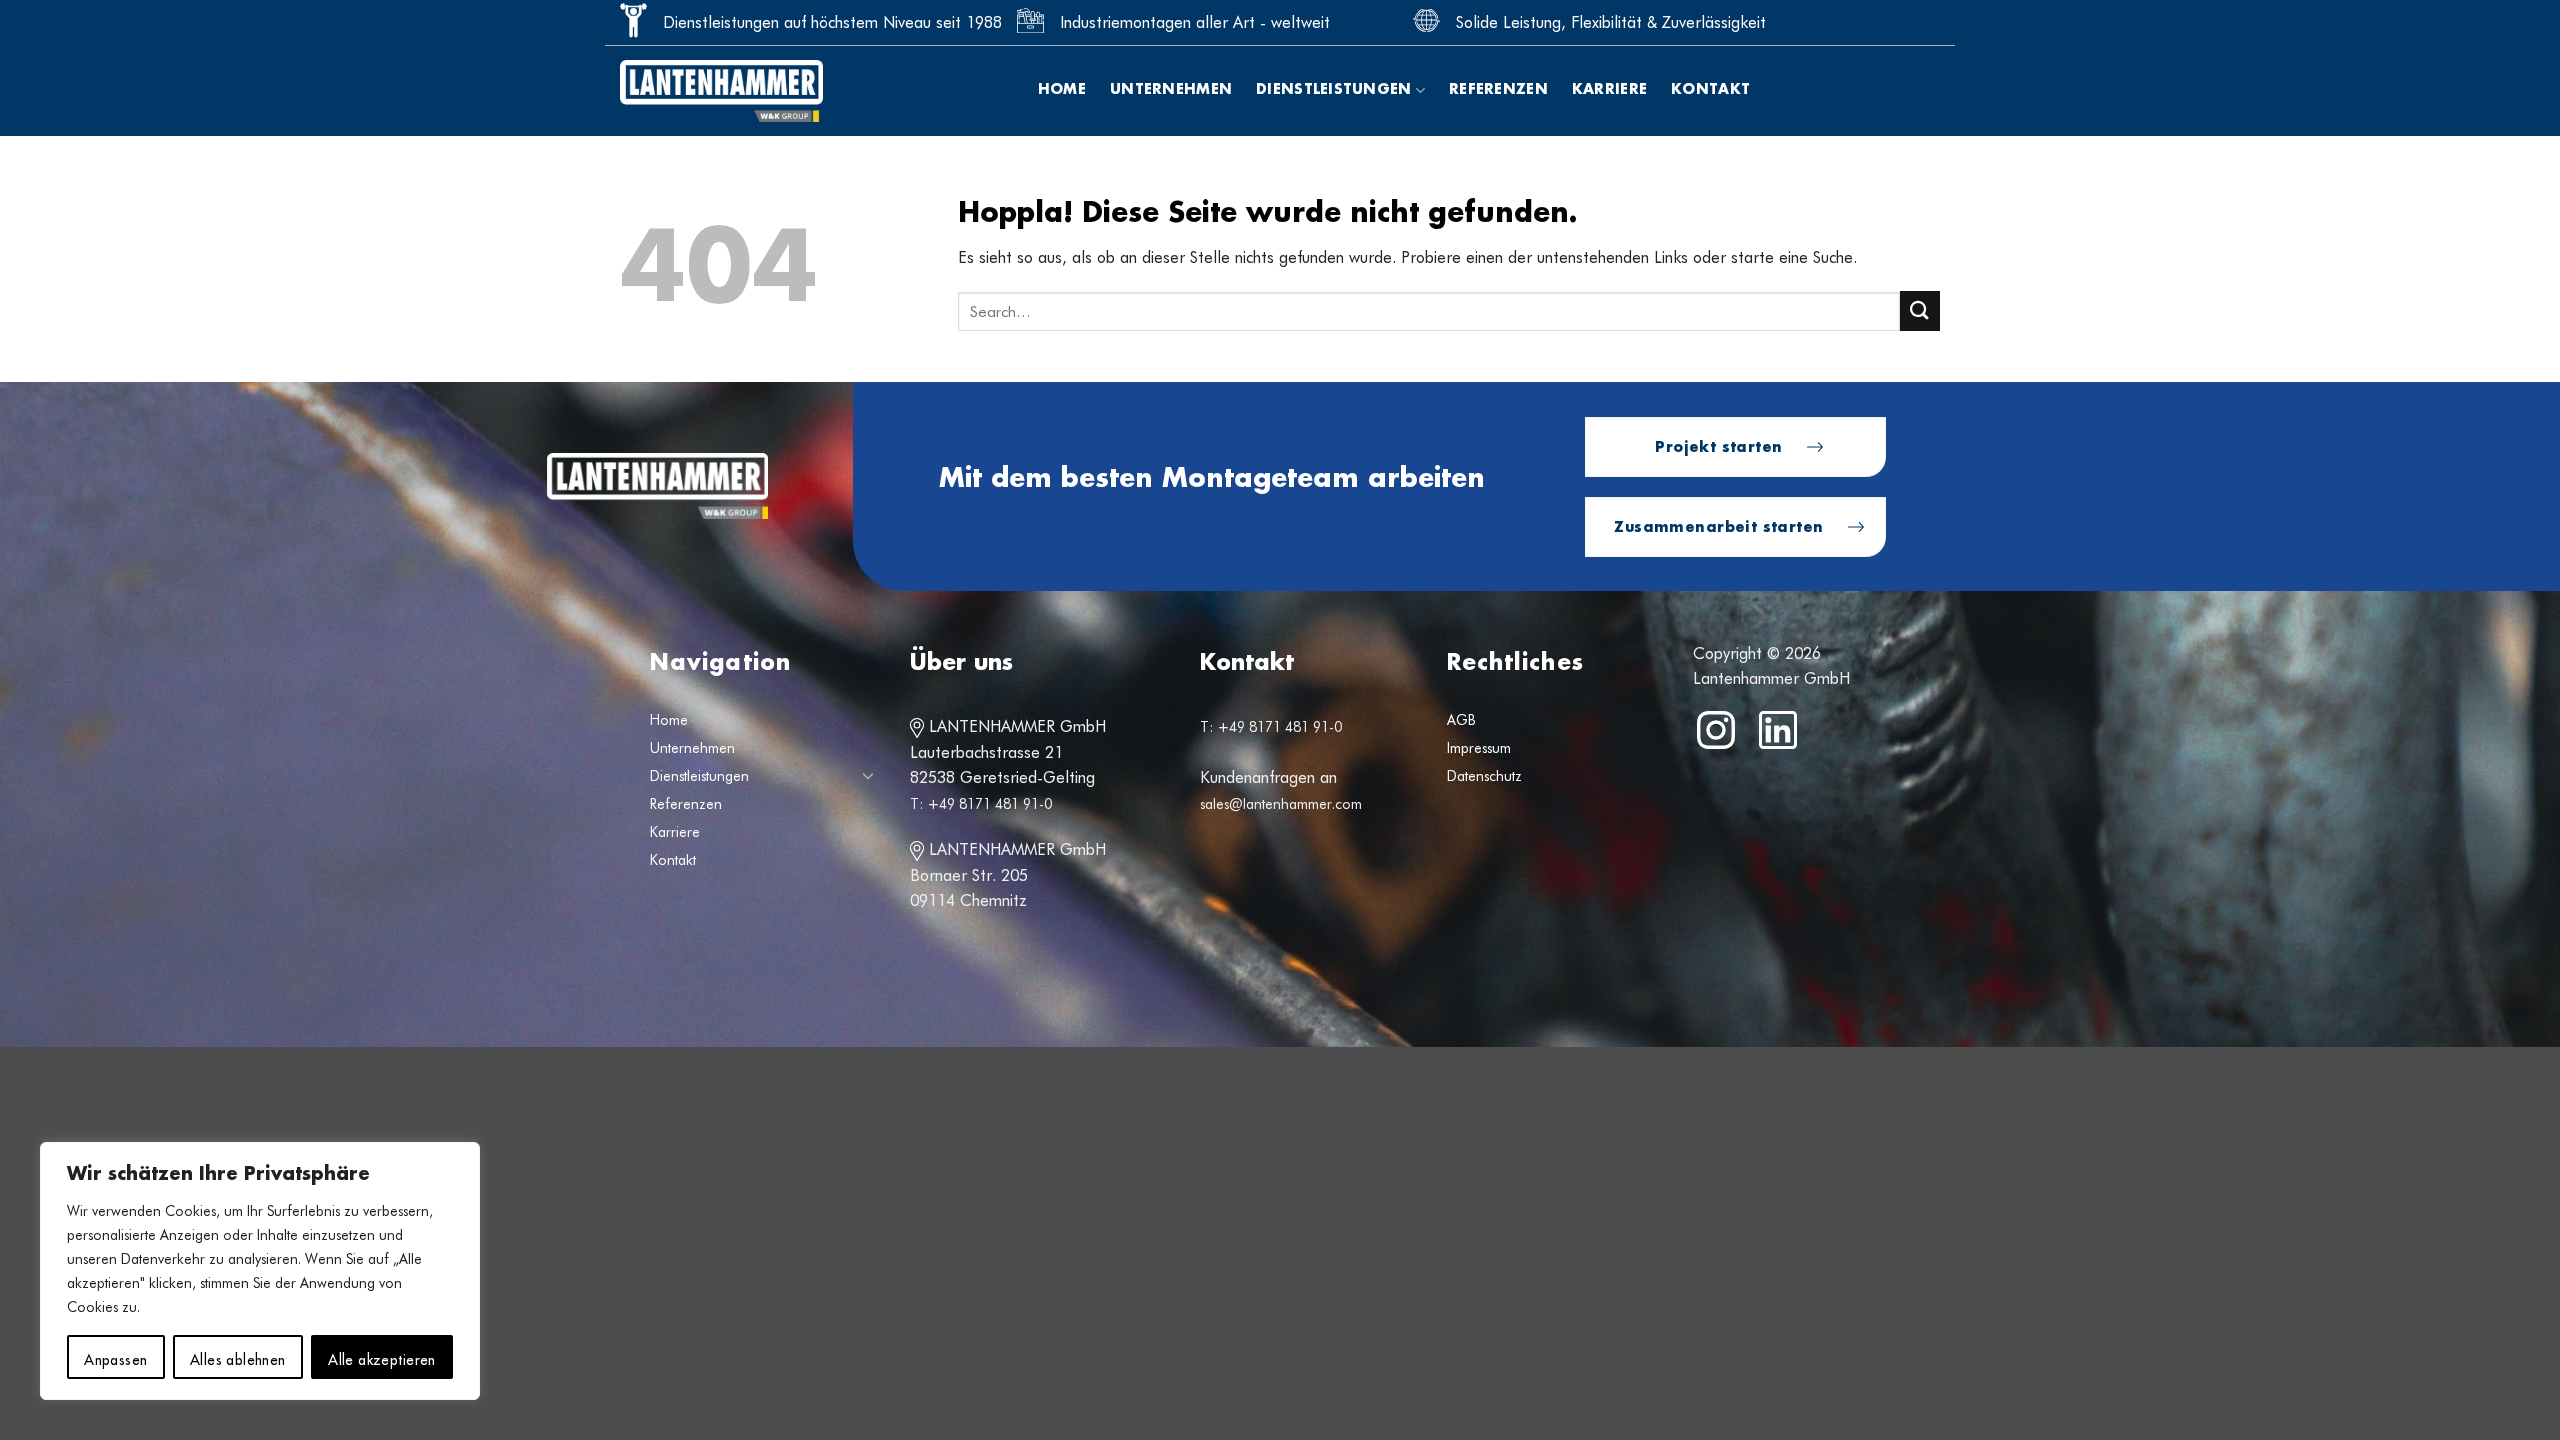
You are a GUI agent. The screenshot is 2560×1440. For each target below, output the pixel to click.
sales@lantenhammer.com (1281, 804)
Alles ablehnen (238, 1357)
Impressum (1479, 748)
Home (1062, 90)
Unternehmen (1171, 90)
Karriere (1609, 90)
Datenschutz (1484, 776)
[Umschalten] (868, 775)
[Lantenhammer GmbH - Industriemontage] (721, 90)
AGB (1461, 720)
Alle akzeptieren (382, 1357)
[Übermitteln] (1920, 310)
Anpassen (115, 1357)
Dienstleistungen (1333, 90)
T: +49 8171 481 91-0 (981, 804)
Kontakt (1710, 90)
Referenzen (1498, 90)
